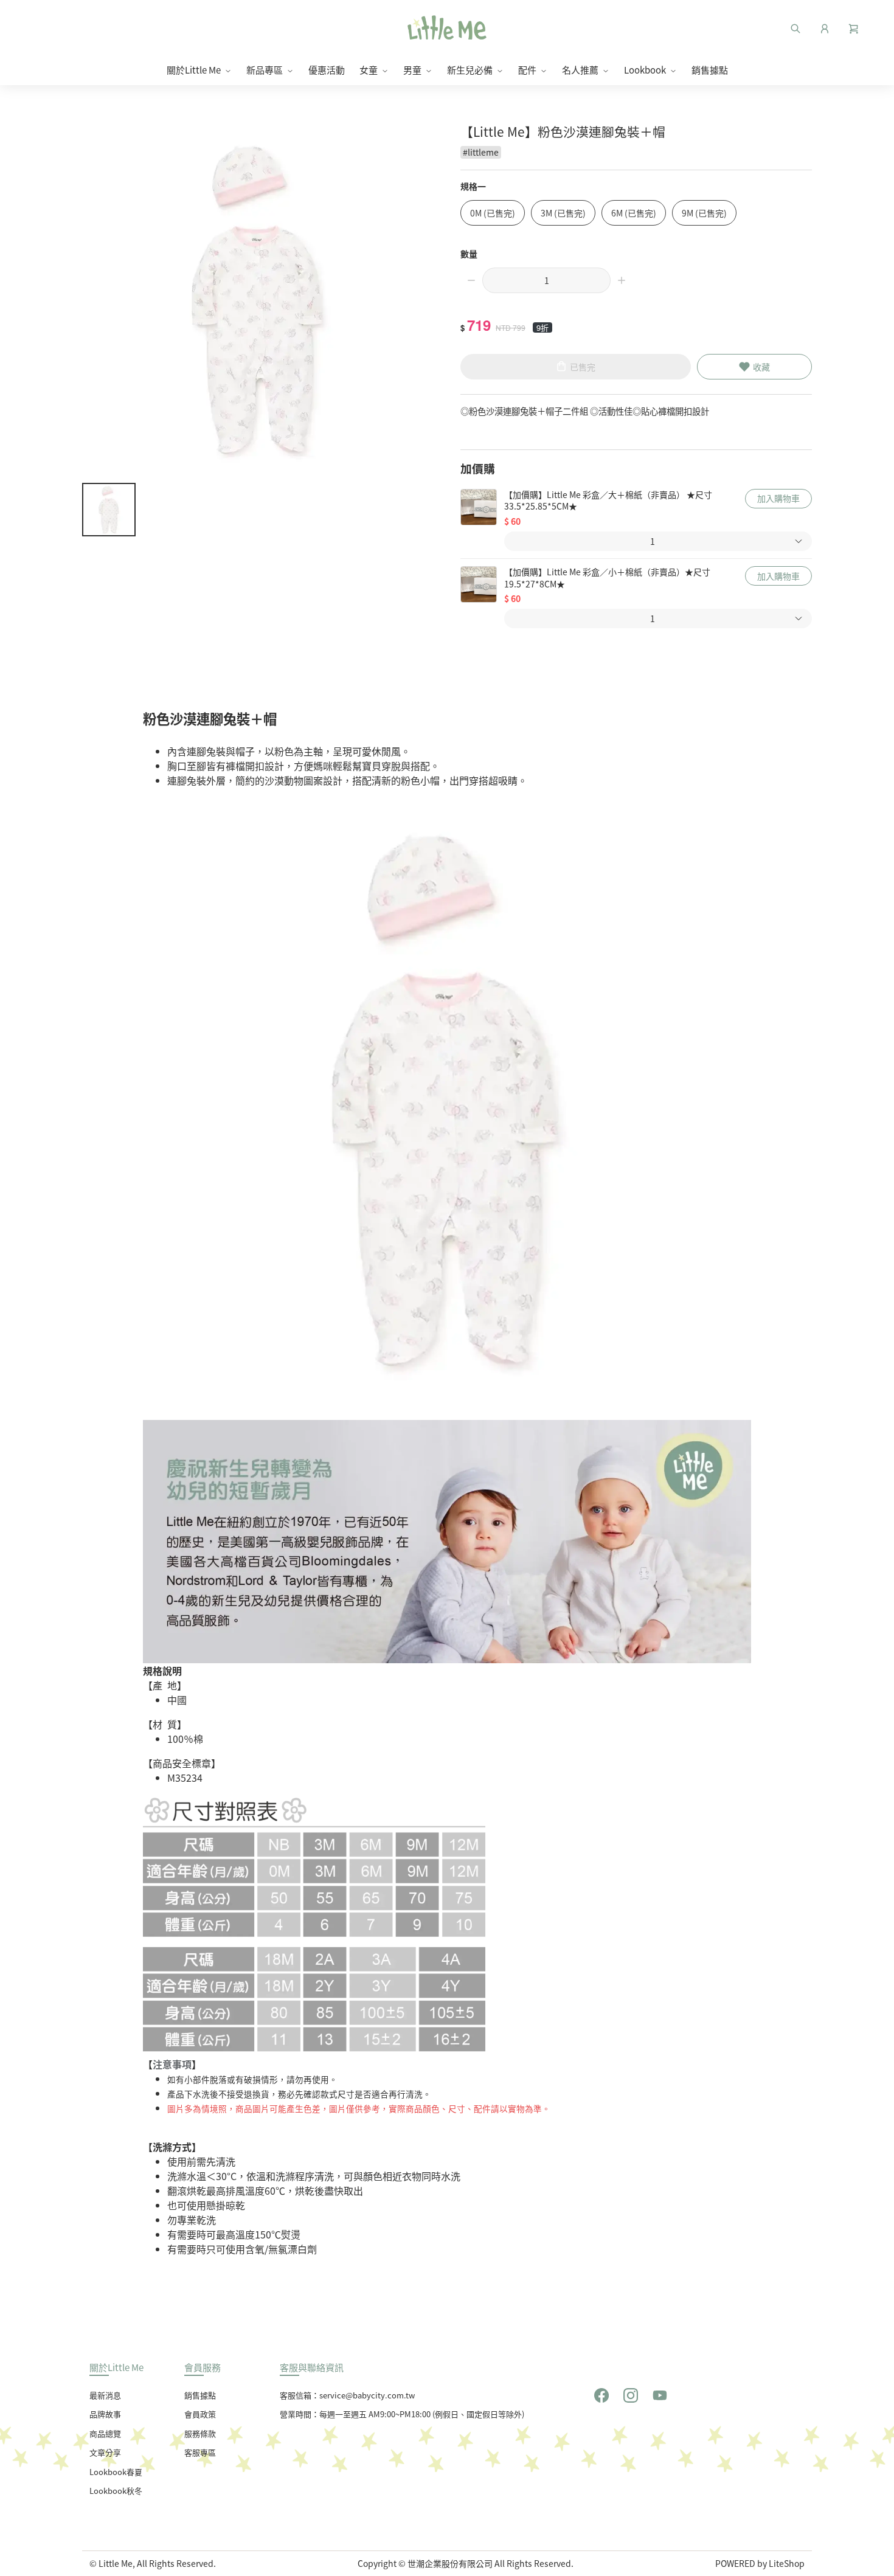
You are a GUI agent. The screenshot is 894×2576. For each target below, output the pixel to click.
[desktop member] (825, 27)
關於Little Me (194, 70)
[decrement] (471, 280)
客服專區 (200, 2452)
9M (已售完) (704, 213)
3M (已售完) (563, 213)
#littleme (481, 152)
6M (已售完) (634, 213)
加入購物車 (778, 498)
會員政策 (200, 2414)
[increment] (622, 280)
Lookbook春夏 (116, 2472)
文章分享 (105, 2452)
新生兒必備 (470, 70)
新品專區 (265, 70)
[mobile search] (795, 27)
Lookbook (645, 70)
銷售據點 (710, 70)
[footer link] (601, 2394)
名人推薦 (580, 70)
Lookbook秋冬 (116, 2491)
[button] (854, 27)
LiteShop (787, 2563)
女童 (369, 70)
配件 (527, 70)
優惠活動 (327, 70)
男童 (412, 70)
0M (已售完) (493, 213)
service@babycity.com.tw (367, 2395)
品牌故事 (105, 2414)
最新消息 (105, 2395)
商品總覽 (105, 2433)
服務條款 (200, 2433)
